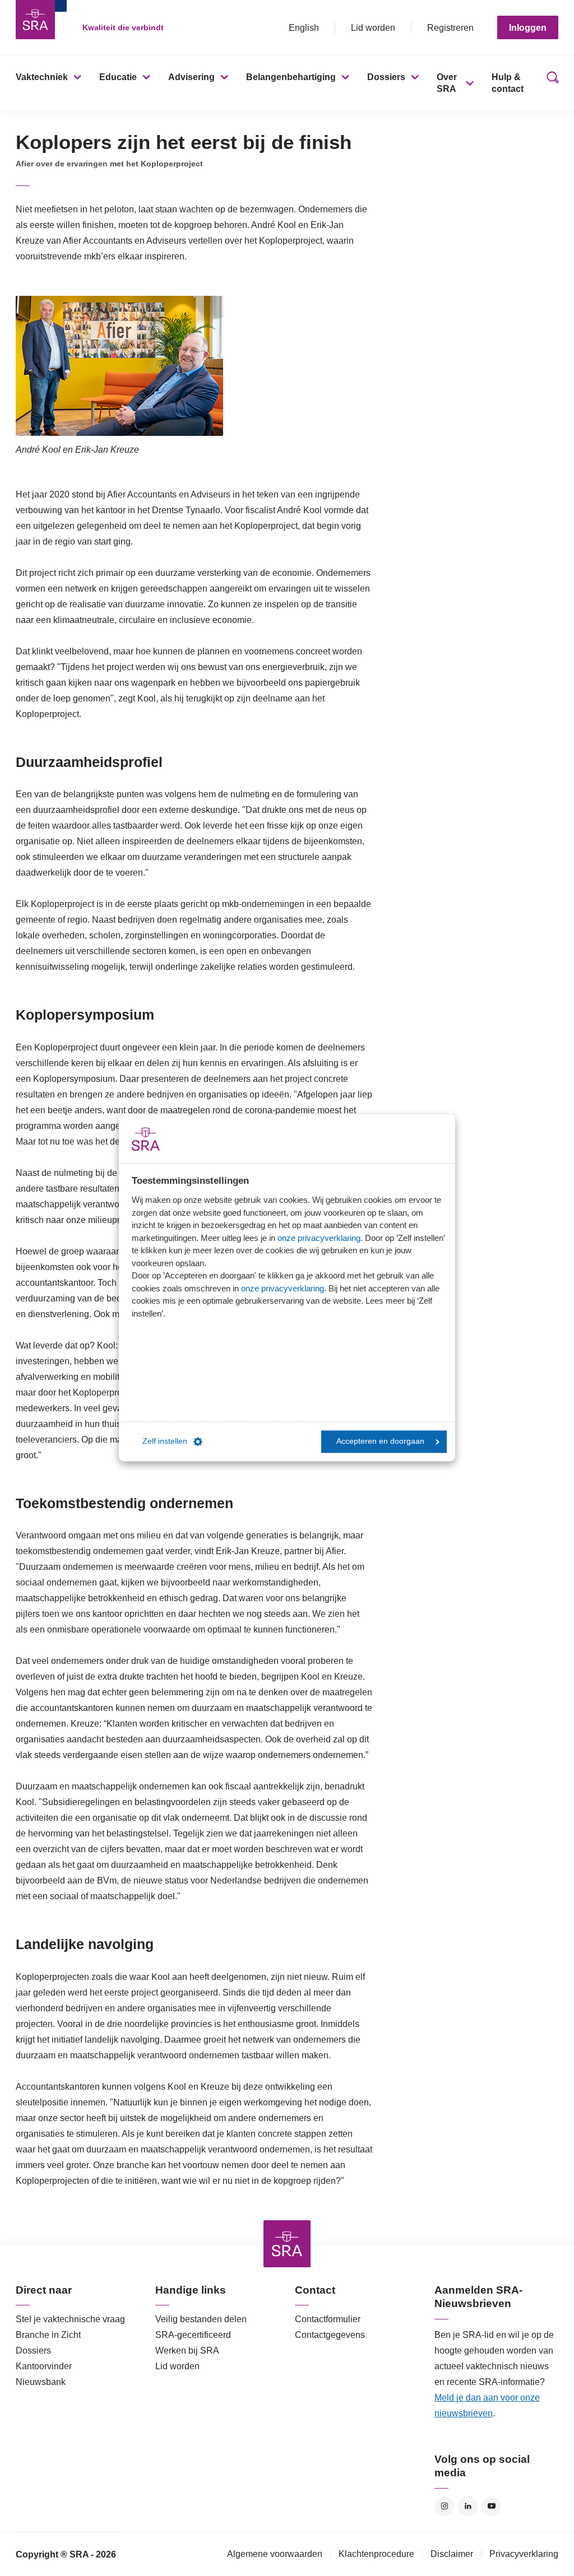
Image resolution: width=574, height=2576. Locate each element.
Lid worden (373, 28)
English (304, 28)
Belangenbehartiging (291, 77)
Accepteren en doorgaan (380, 1442)
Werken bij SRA (187, 2351)
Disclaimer (452, 2554)
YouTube (491, 2506)
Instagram (444, 2506)
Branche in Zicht (48, 2335)
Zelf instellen (165, 1442)
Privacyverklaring (524, 2554)
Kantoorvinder (44, 2366)
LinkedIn (468, 2506)
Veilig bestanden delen (201, 2319)
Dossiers (386, 77)
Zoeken (550, 83)
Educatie (118, 77)
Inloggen (528, 28)
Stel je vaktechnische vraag (70, 2319)
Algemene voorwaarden (275, 2554)
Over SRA (447, 83)
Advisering (191, 77)
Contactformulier (328, 2319)
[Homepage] (35, 20)
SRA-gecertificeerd (193, 2335)
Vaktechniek (42, 77)
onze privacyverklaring (319, 1238)
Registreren (450, 28)
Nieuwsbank (41, 2382)
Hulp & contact (508, 83)
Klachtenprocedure (376, 2554)
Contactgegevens (330, 2335)
